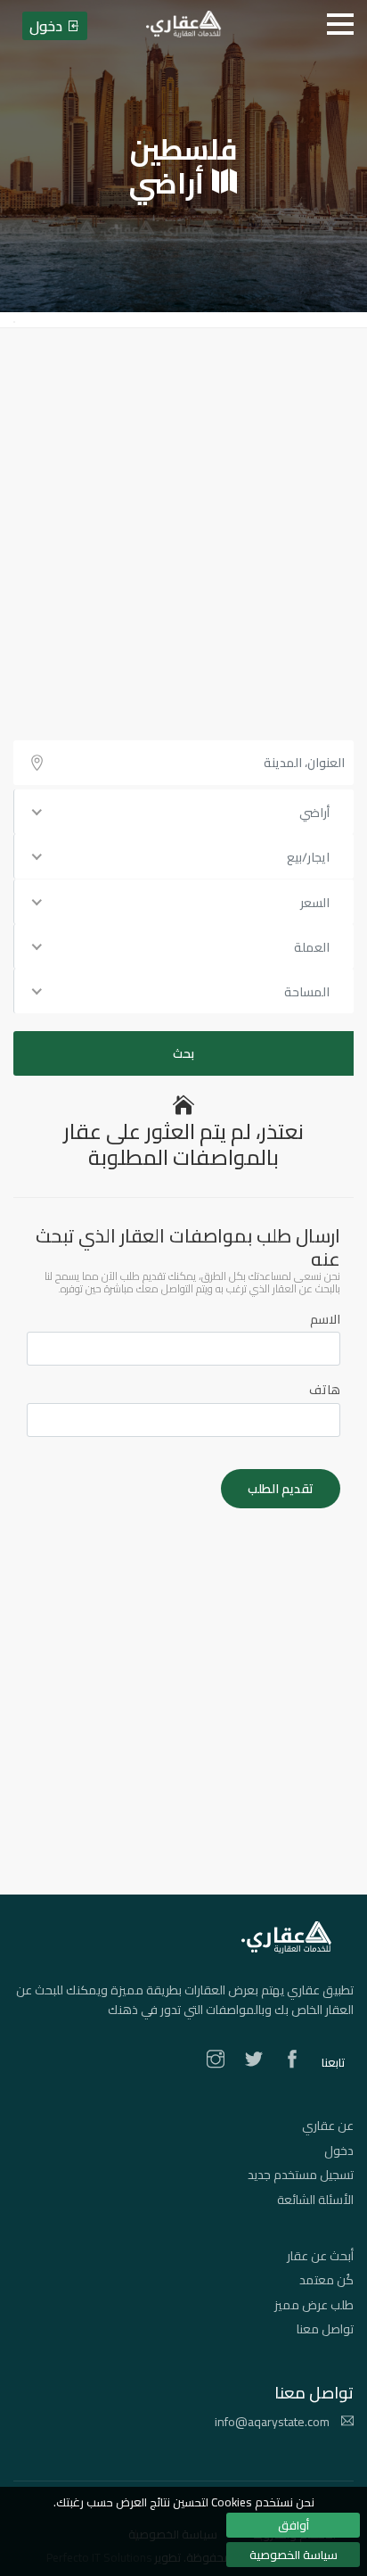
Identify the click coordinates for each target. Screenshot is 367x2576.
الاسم (325, 1319)
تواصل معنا (325, 2329)
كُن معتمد (326, 2280)
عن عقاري (328, 2126)
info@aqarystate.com (273, 2422)
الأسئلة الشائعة (315, 2200)
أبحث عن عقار (320, 2256)
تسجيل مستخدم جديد (301, 2175)
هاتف (325, 1390)
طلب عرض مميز (314, 2305)
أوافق (294, 2525)
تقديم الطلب (281, 1489)
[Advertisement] (183, 521)
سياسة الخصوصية (294, 2555)
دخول (339, 2151)
